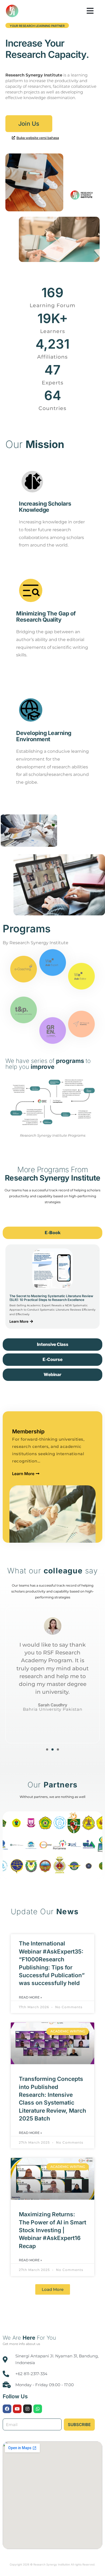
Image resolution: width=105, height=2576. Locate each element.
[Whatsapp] (38, 2409)
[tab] (52, 1233)
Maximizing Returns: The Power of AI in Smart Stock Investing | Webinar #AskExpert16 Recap (52, 2230)
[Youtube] (17, 2409)
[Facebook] (7, 2409)
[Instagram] (27, 2409)
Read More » (30, 1997)
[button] (90, 11)
